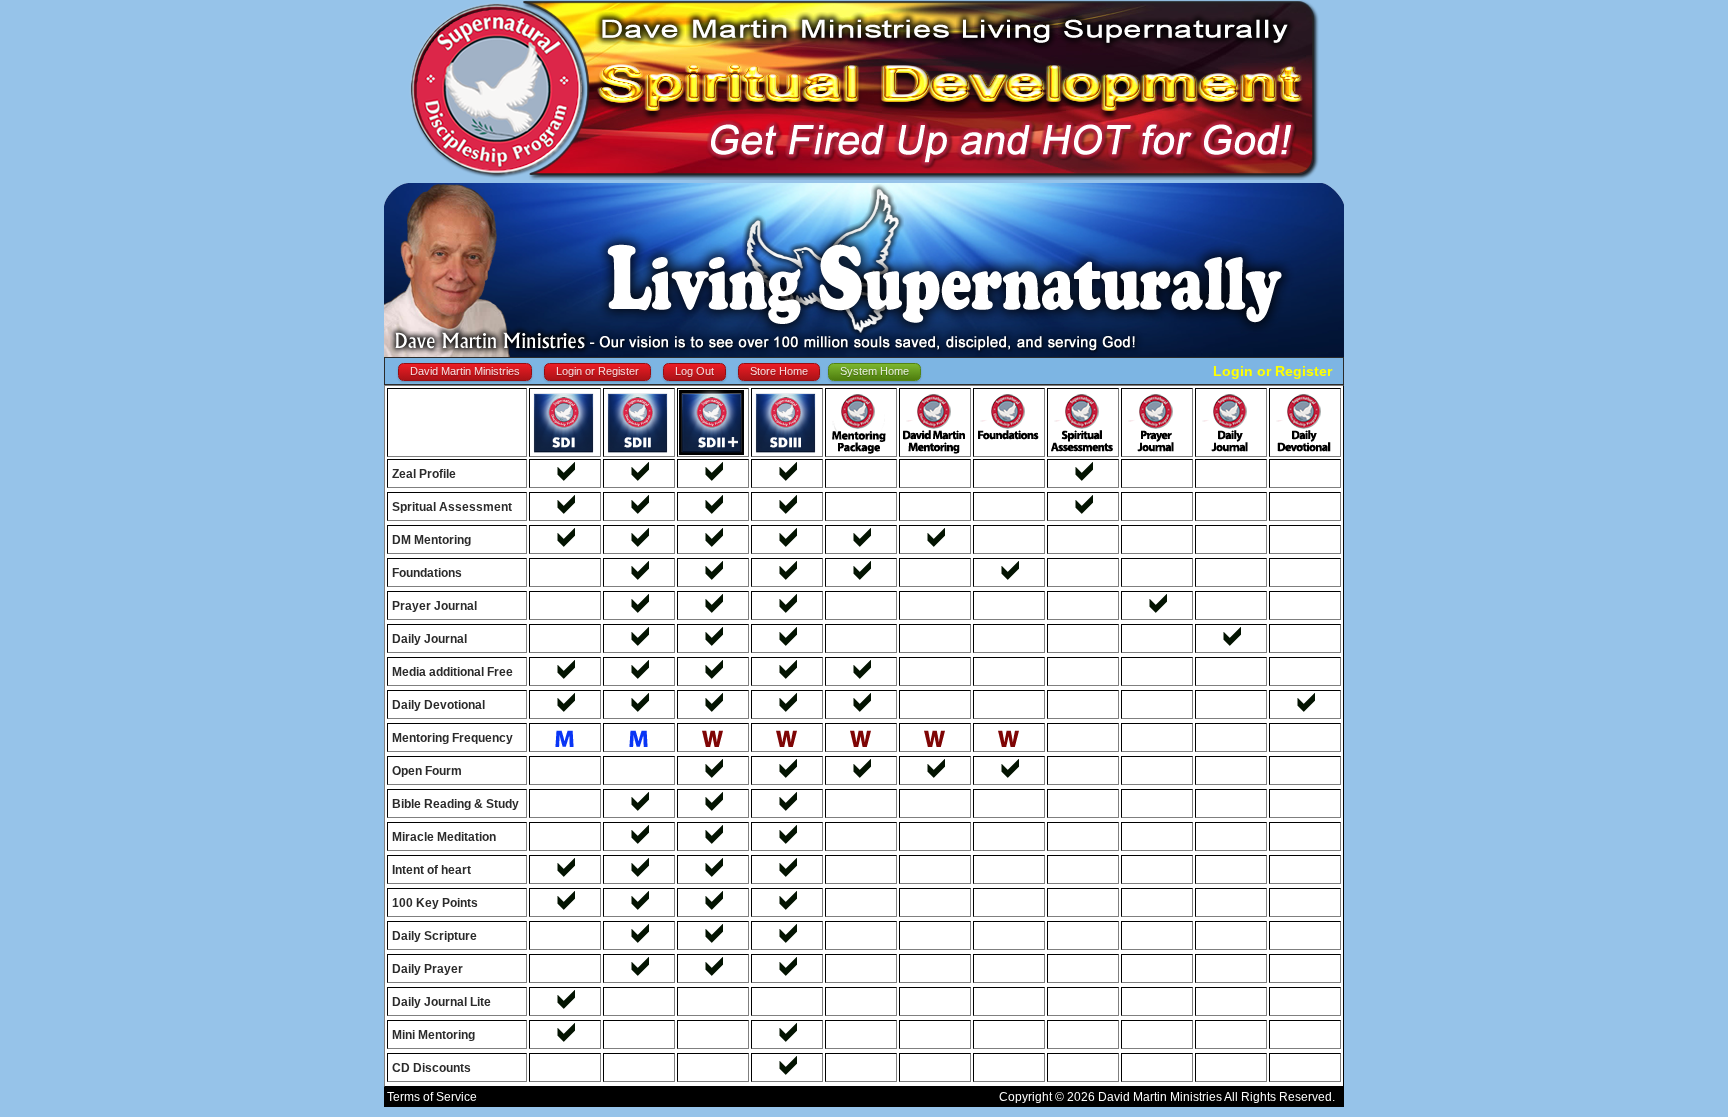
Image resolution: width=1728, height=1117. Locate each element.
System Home (874, 371)
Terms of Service (432, 1097)
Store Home (779, 371)
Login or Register (597, 371)
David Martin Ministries (465, 371)
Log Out (694, 371)
